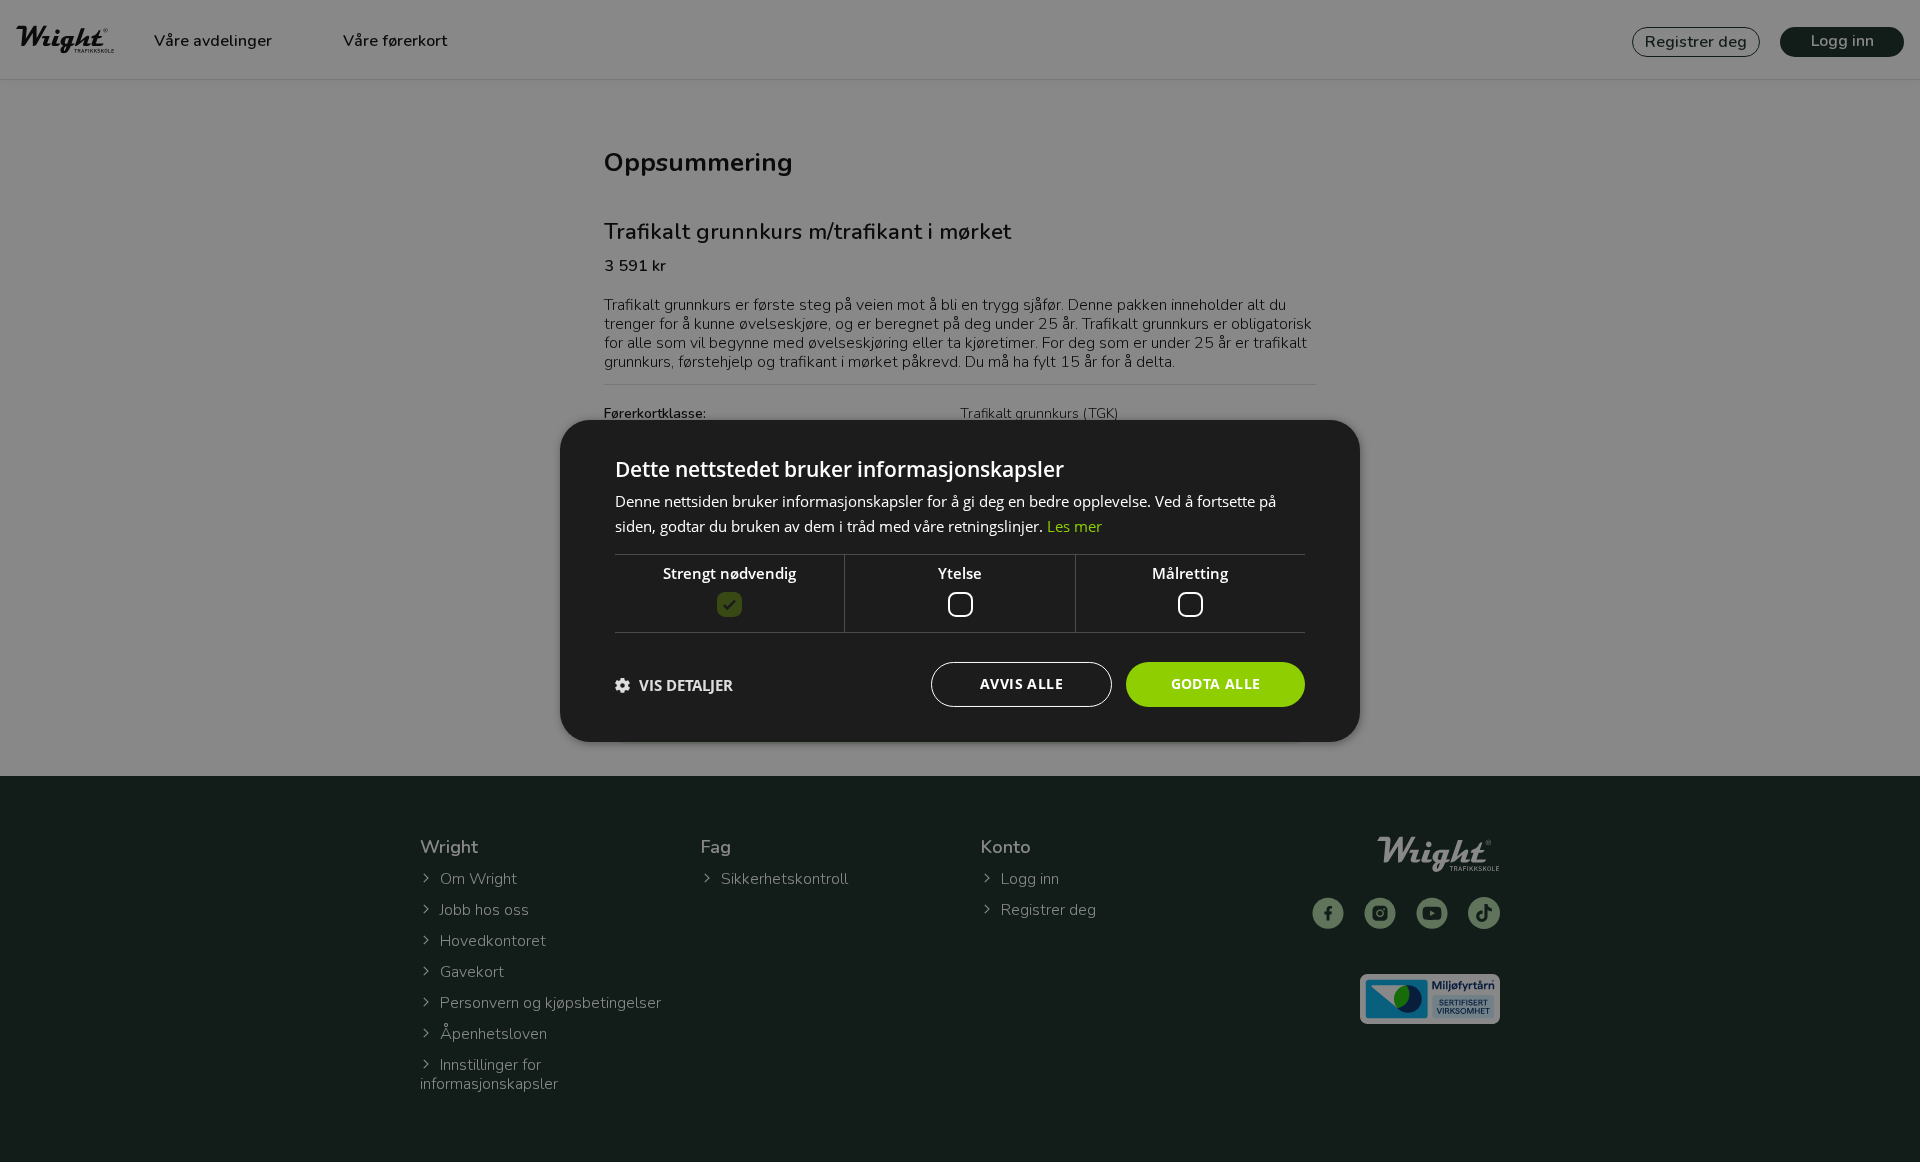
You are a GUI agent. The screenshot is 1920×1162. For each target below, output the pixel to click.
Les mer (1074, 526)
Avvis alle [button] (1021, 683)
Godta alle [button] (1216, 683)
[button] (674, 685)
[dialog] (960, 581)
